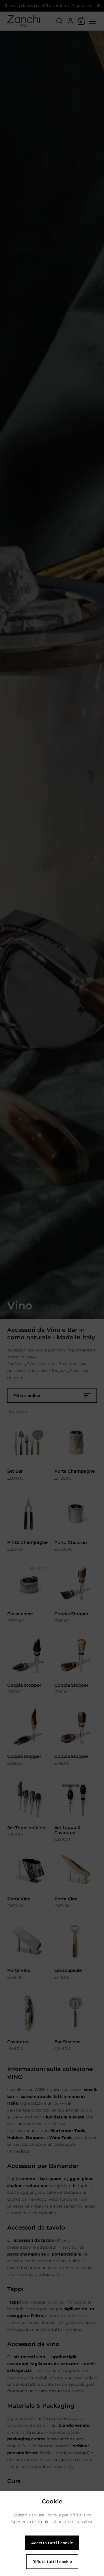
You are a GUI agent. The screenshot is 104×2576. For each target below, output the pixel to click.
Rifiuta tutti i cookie (52, 2562)
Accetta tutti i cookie (52, 2543)
